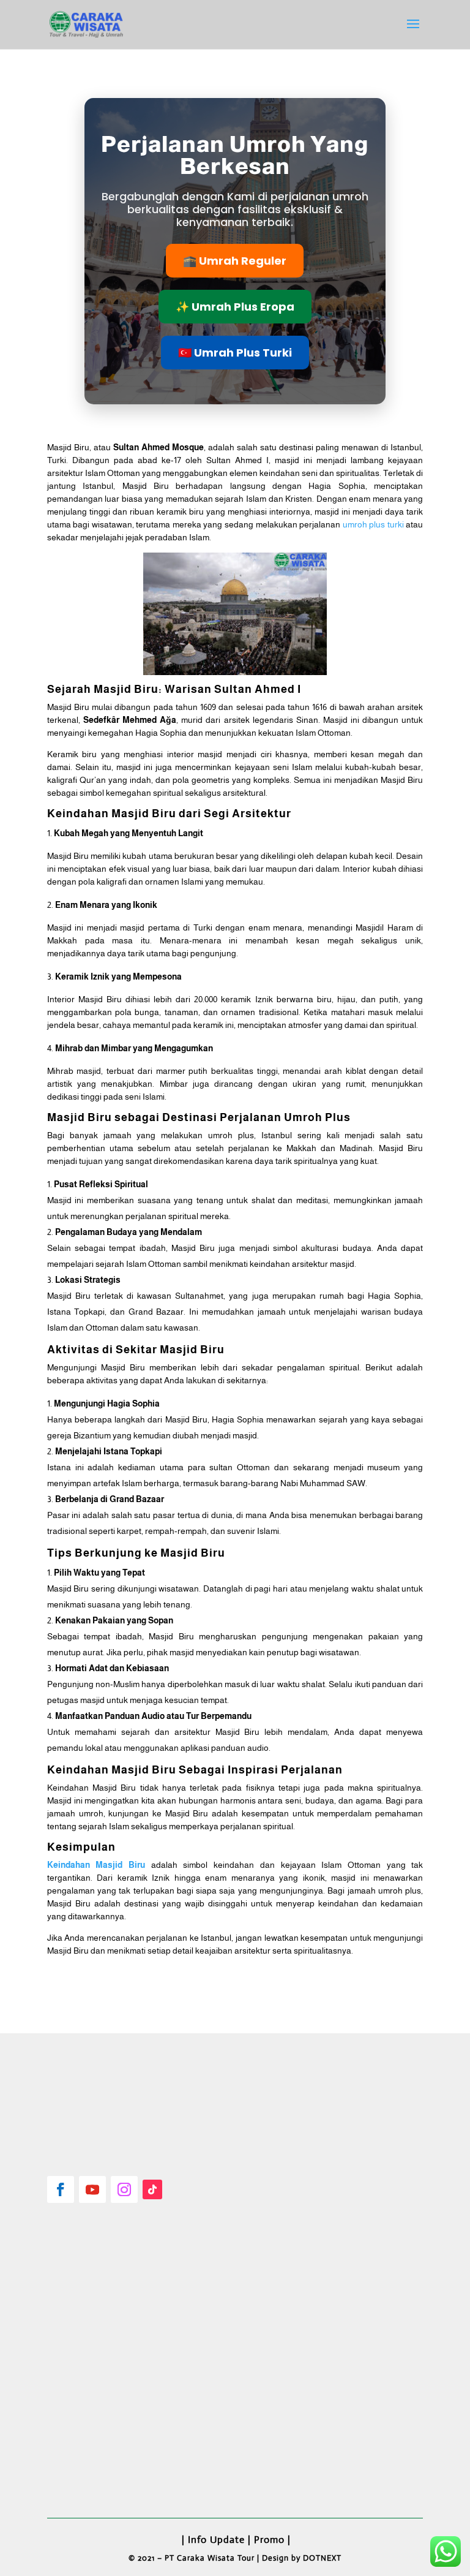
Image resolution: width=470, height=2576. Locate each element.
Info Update (216, 2540)
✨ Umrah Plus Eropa (235, 307)
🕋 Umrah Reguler (235, 261)
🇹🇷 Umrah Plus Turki (235, 353)
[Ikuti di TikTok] (152, 2189)
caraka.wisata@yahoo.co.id (117, 2459)
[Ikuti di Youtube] (92, 2189)
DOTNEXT (322, 2558)
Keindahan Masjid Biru (96, 1865)
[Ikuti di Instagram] (124, 2189)
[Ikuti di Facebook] (61, 2189)
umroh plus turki (373, 524)
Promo (269, 2540)
